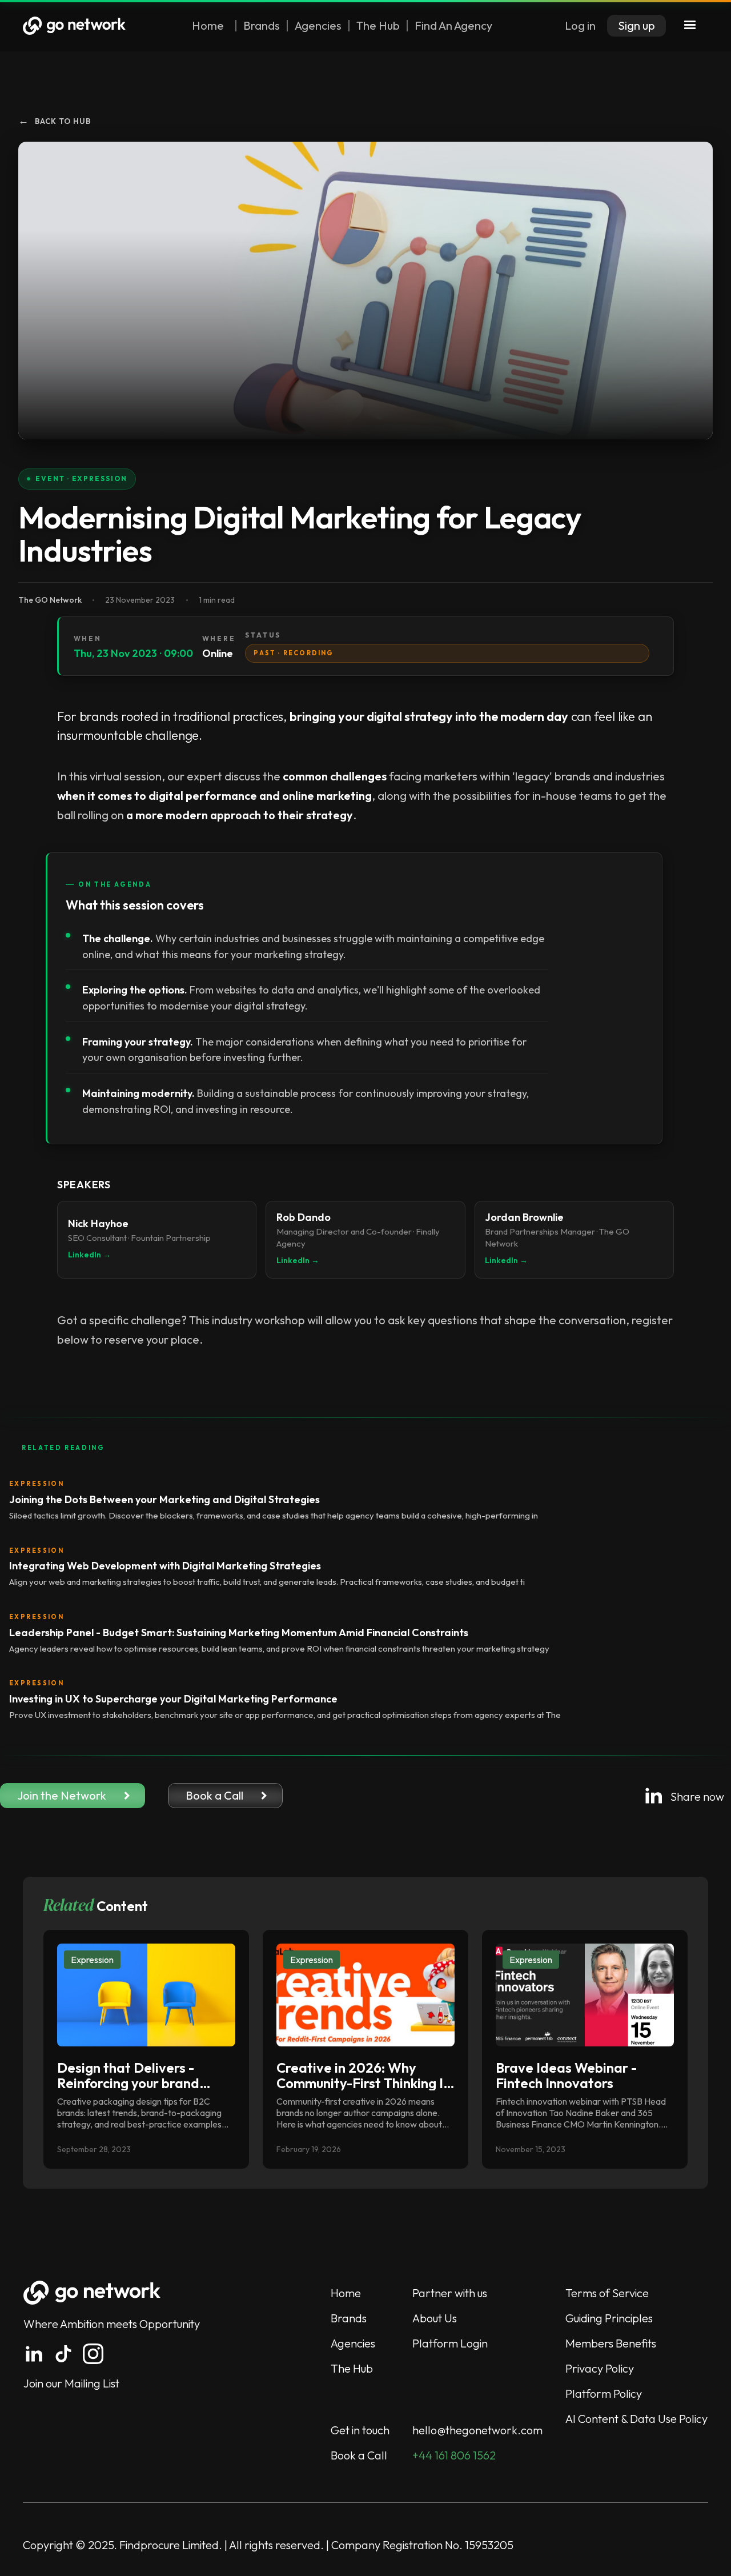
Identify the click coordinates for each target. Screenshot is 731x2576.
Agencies (318, 26)
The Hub (378, 26)
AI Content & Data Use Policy (636, 2419)
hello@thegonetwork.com (477, 2430)
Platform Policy (604, 2393)
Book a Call (359, 2455)
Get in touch (360, 2430)
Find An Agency (453, 26)
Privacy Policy (600, 2368)
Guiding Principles (609, 2318)
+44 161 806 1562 (454, 2455)
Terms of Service (607, 2293)
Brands (262, 26)
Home (208, 26)
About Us (435, 2318)
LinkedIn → (89, 1255)
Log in (580, 25)
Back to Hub (55, 121)
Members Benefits (611, 2343)
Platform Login (450, 2343)
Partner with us (450, 2293)
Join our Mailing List (71, 2383)
